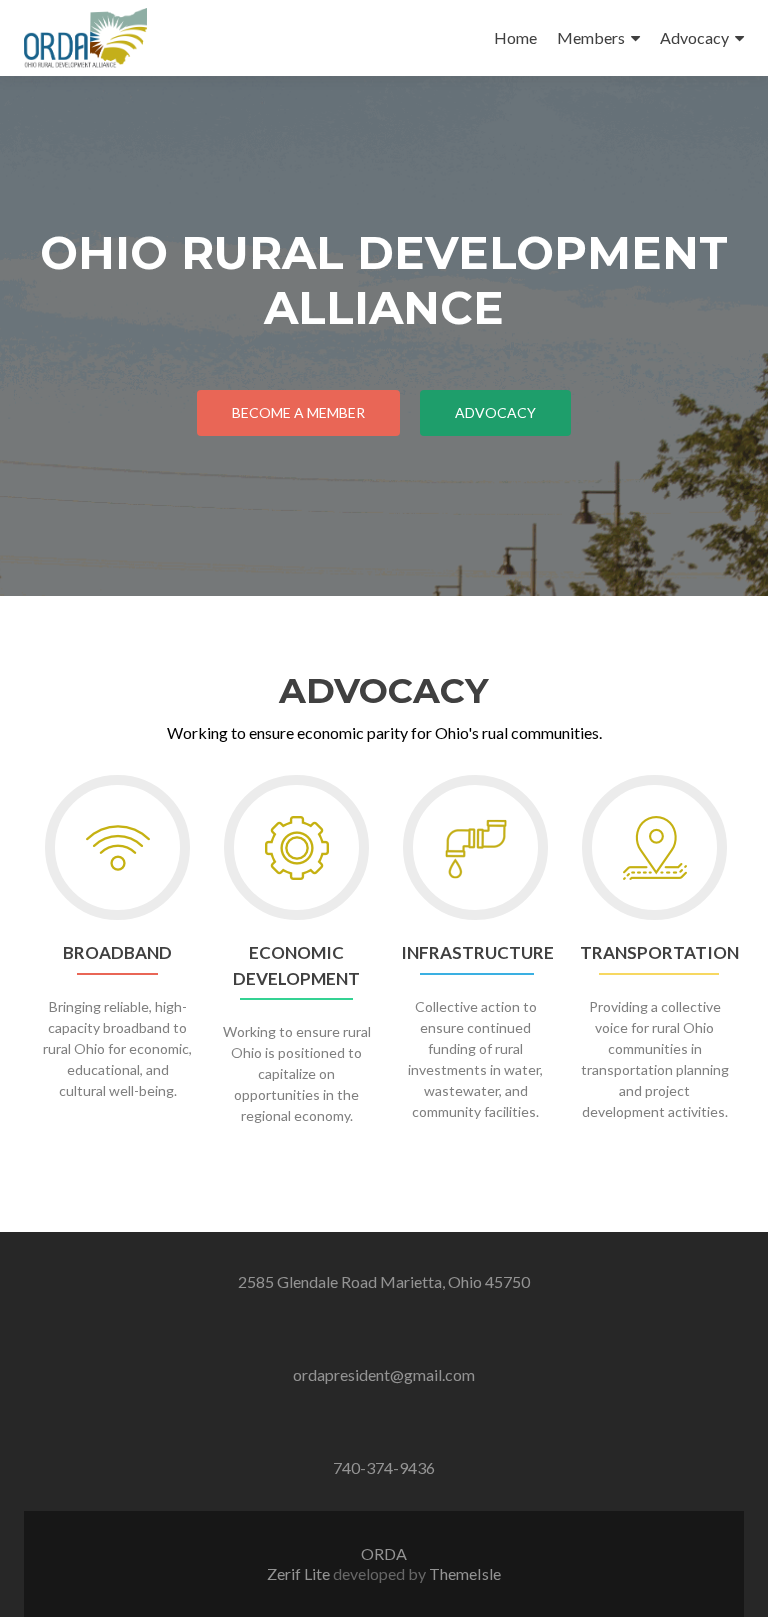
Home (515, 37)
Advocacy (694, 37)
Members (591, 37)
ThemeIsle (465, 1573)
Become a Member (298, 412)
